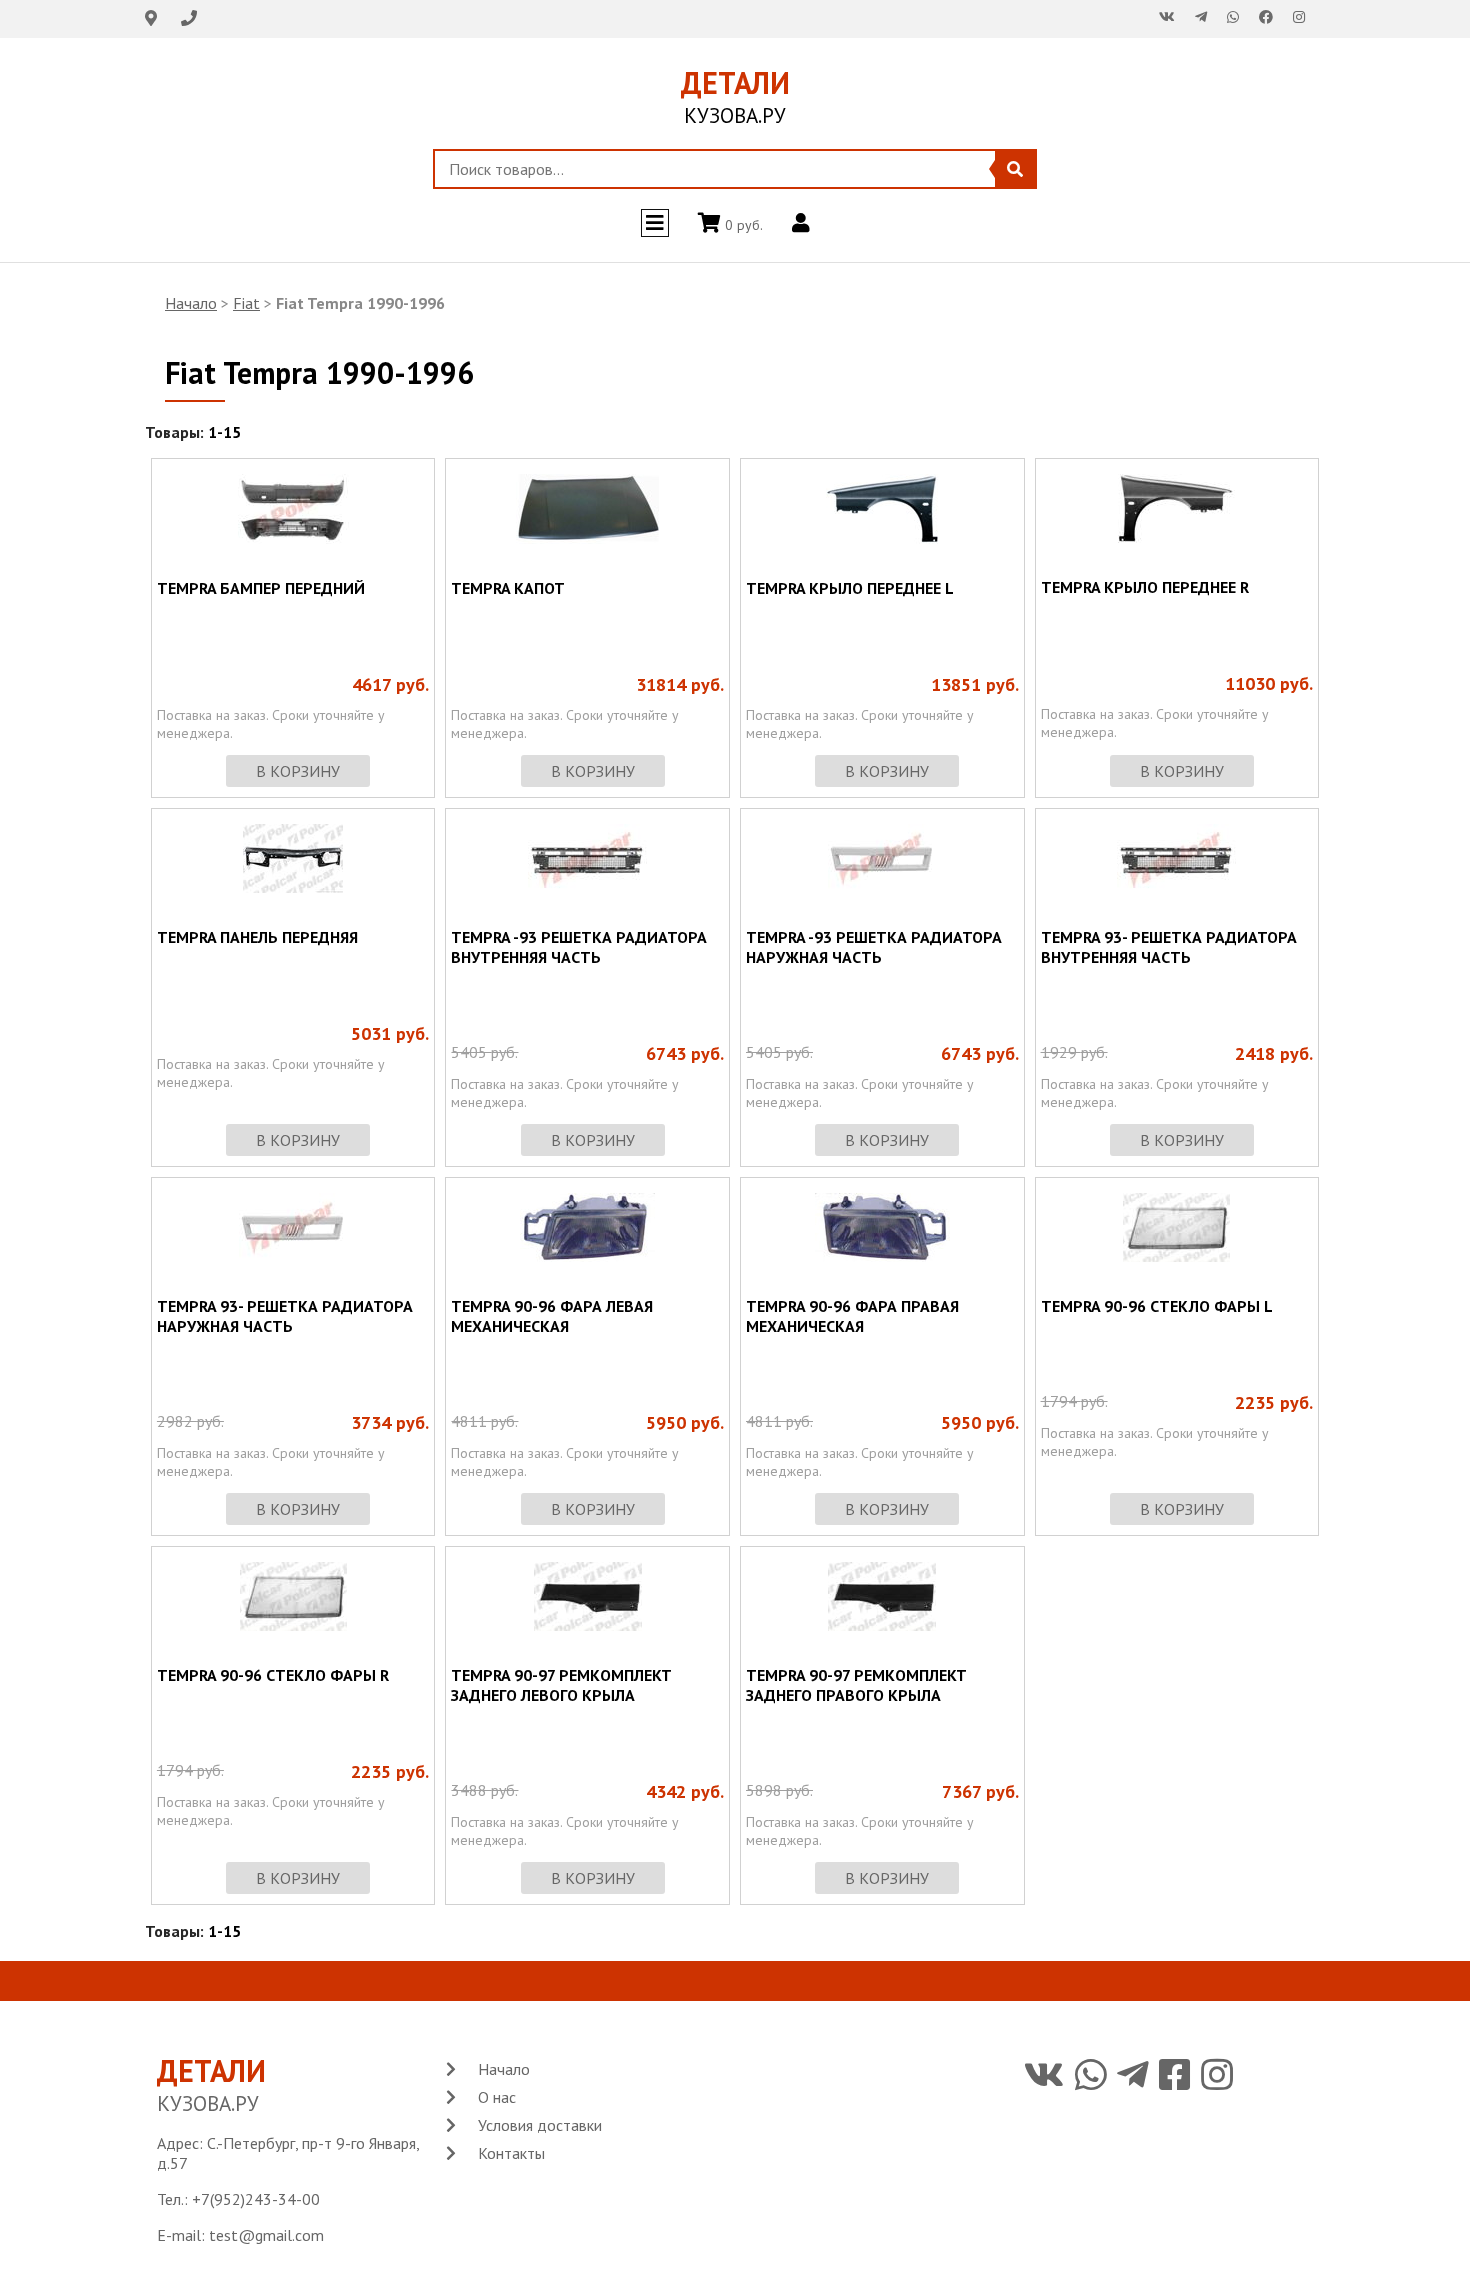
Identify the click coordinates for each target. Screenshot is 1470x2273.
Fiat (246, 303)
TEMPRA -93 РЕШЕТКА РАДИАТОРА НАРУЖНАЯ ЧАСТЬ (874, 947)
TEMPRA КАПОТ (508, 588)
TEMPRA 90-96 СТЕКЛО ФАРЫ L (1157, 1306)
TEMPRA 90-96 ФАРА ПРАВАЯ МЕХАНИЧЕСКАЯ (852, 1316)
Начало (191, 303)
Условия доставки (540, 2125)
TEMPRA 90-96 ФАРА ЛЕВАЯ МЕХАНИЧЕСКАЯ (552, 1316)
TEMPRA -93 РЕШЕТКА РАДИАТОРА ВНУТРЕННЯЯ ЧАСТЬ (579, 947)
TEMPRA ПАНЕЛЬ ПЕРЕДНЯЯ (257, 937)
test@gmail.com (266, 2235)
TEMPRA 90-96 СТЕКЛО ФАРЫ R (273, 1675)
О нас (497, 2097)
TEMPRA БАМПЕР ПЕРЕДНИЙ (261, 588)
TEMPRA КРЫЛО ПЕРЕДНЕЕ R (1145, 587)
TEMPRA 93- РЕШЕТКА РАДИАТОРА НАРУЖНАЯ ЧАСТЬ (285, 1316)
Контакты (511, 2153)
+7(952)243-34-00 (256, 2199)
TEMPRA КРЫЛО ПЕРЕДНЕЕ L (850, 588)
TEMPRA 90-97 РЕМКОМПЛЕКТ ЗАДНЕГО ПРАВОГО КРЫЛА (856, 1685)
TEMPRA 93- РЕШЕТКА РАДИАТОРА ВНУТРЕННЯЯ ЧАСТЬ (1169, 947)
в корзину (298, 771)
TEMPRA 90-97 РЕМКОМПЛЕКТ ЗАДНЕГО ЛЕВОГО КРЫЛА (561, 1685)
